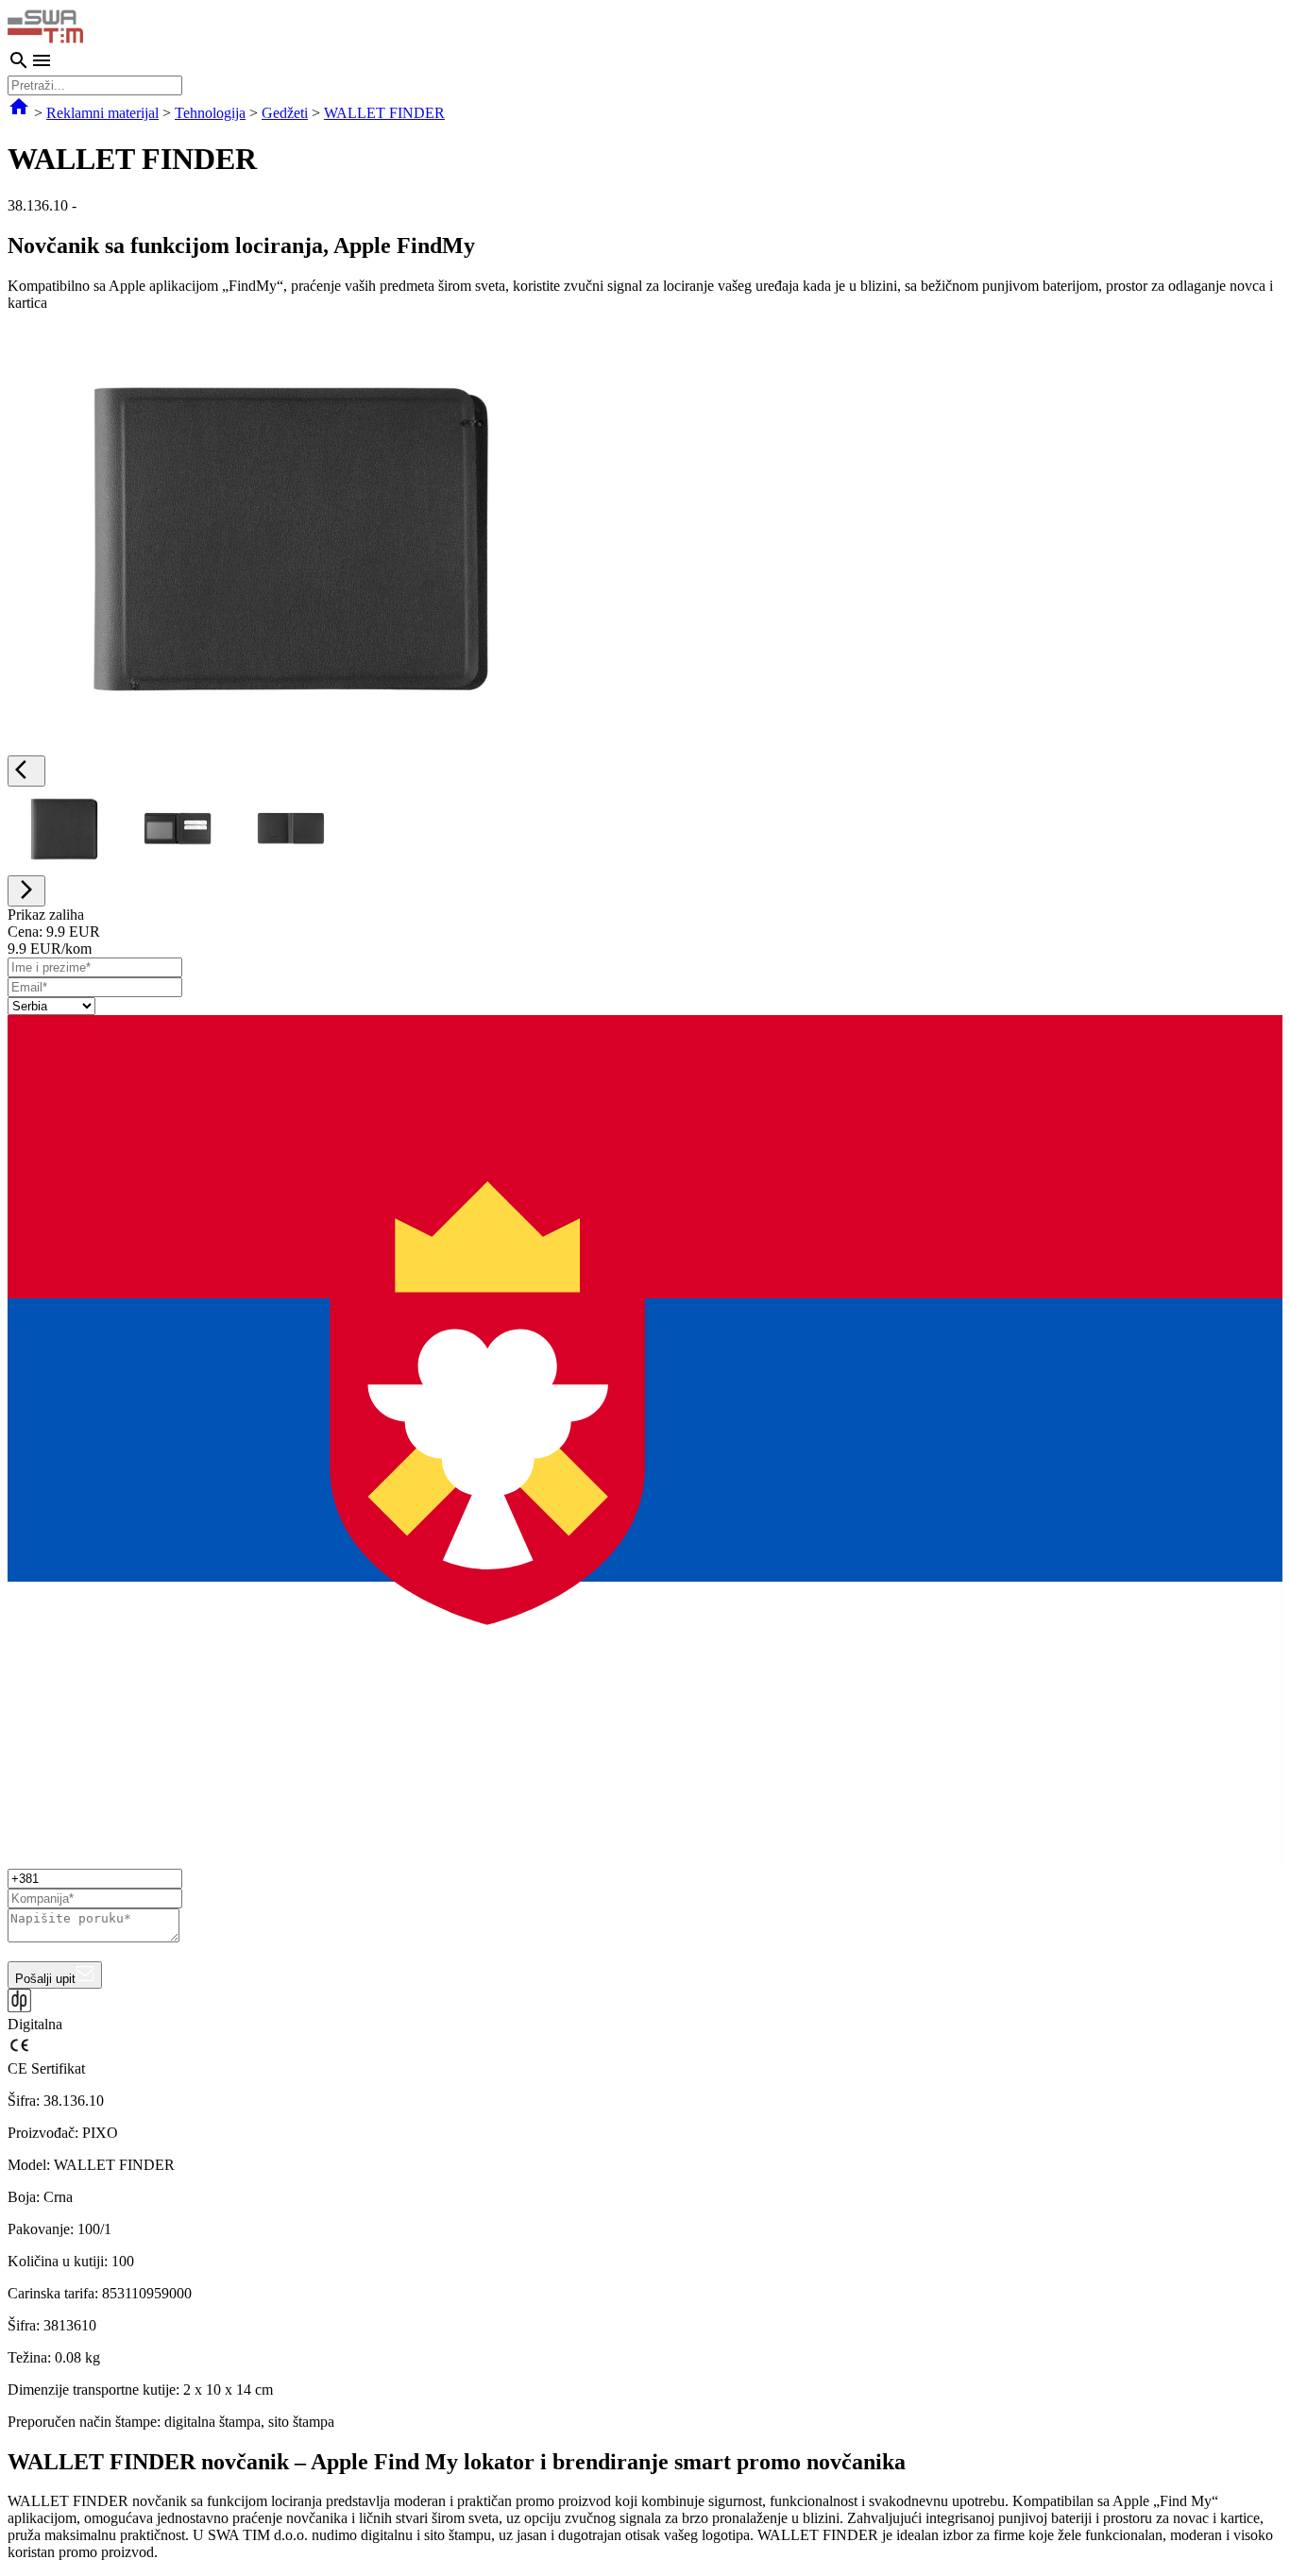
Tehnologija (210, 113)
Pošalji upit (45, 1979)
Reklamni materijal (102, 113)
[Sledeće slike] (26, 891)
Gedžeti (285, 113)
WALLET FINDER (384, 113)
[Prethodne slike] (26, 771)
